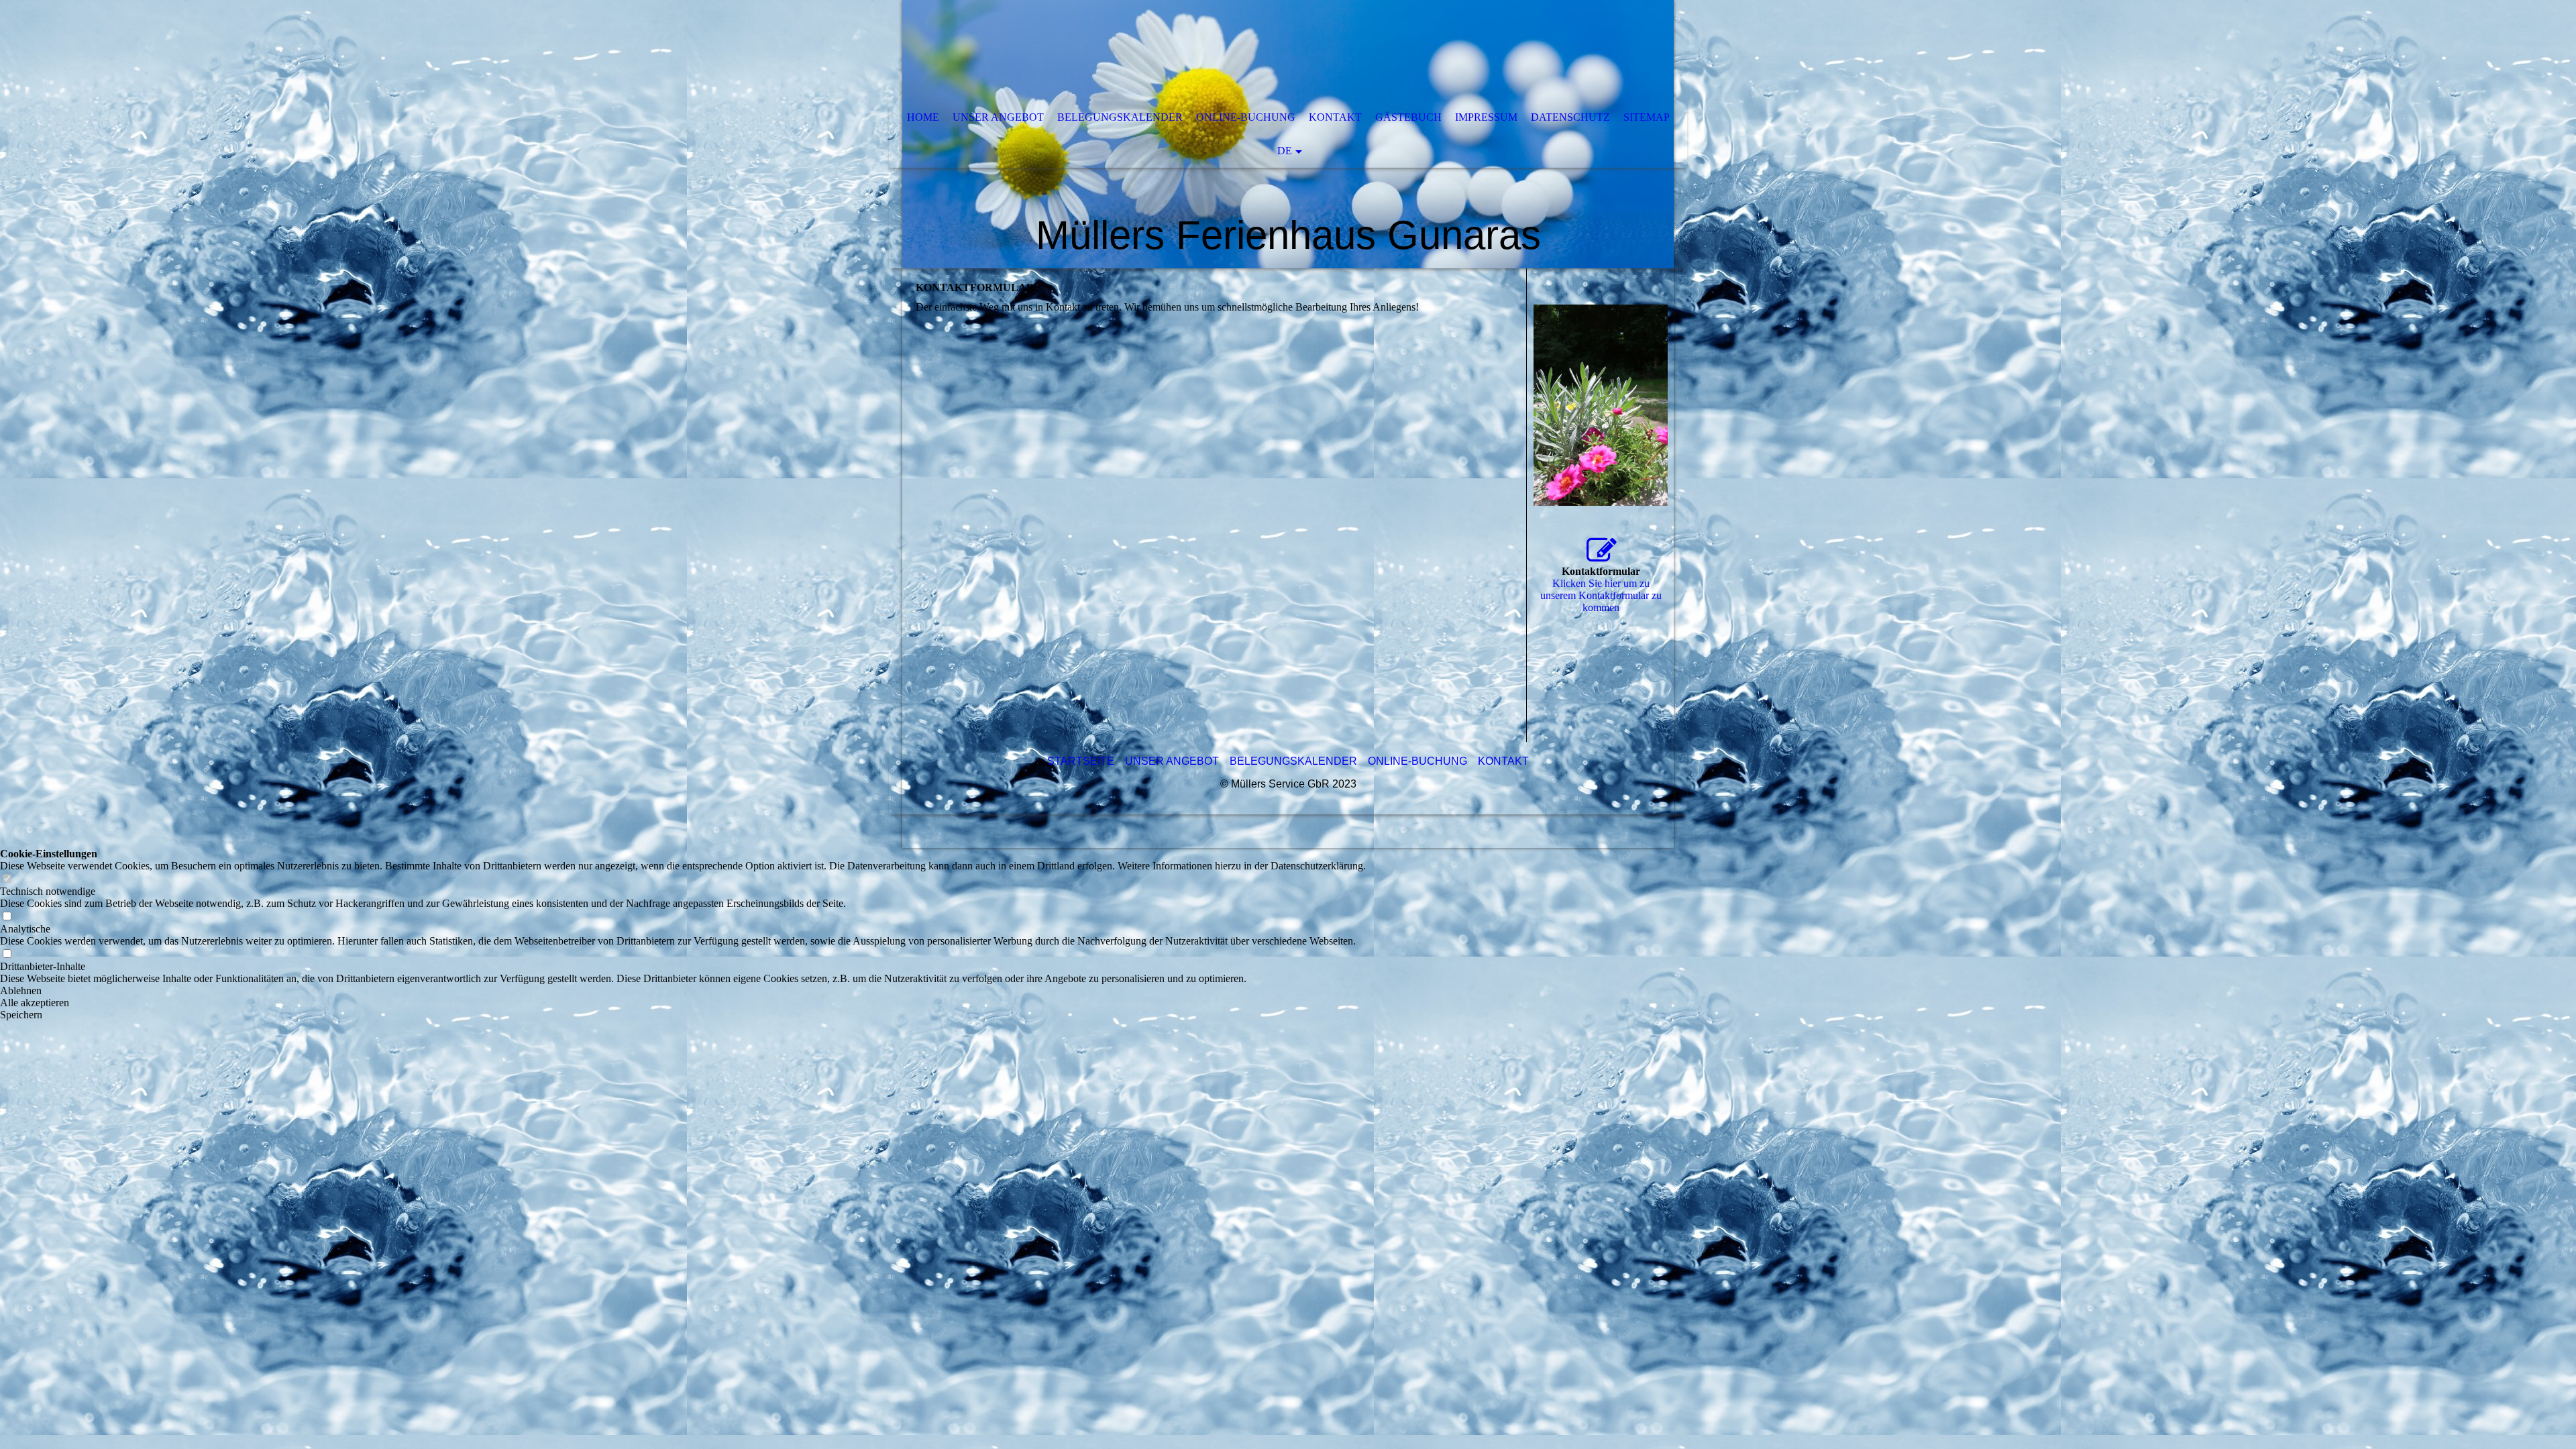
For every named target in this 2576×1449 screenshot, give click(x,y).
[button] (683, 991)
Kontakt (1335, 117)
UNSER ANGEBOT (1172, 761)
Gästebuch (1408, 117)
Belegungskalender (1120, 117)
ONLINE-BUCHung (1417, 761)
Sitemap (1647, 117)
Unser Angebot (998, 117)
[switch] (7, 879)
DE (1285, 151)
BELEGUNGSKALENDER (1293, 761)
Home (923, 117)
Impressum (1486, 117)
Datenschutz (1570, 117)
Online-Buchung (1246, 117)
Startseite (1081, 761)
